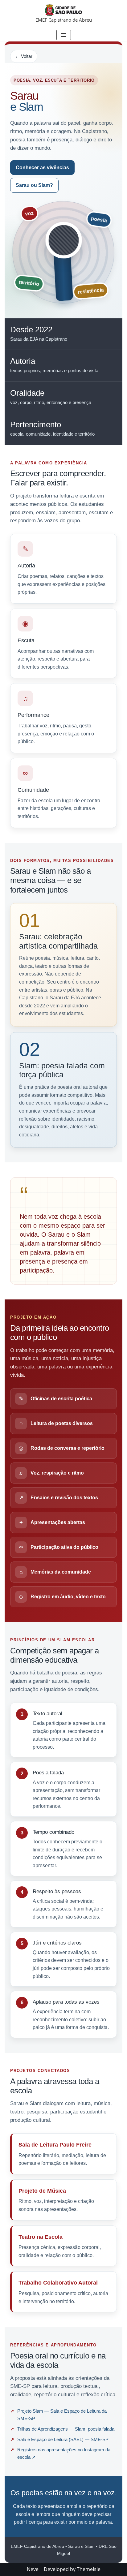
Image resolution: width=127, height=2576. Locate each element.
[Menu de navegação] (64, 35)
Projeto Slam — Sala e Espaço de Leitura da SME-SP (62, 2415)
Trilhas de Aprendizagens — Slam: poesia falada (66, 2429)
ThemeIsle (89, 2569)
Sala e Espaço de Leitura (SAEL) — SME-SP (63, 2440)
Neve (33, 2569)
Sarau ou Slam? (34, 185)
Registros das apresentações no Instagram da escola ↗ (64, 2453)
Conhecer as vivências (42, 168)
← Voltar (24, 56)
